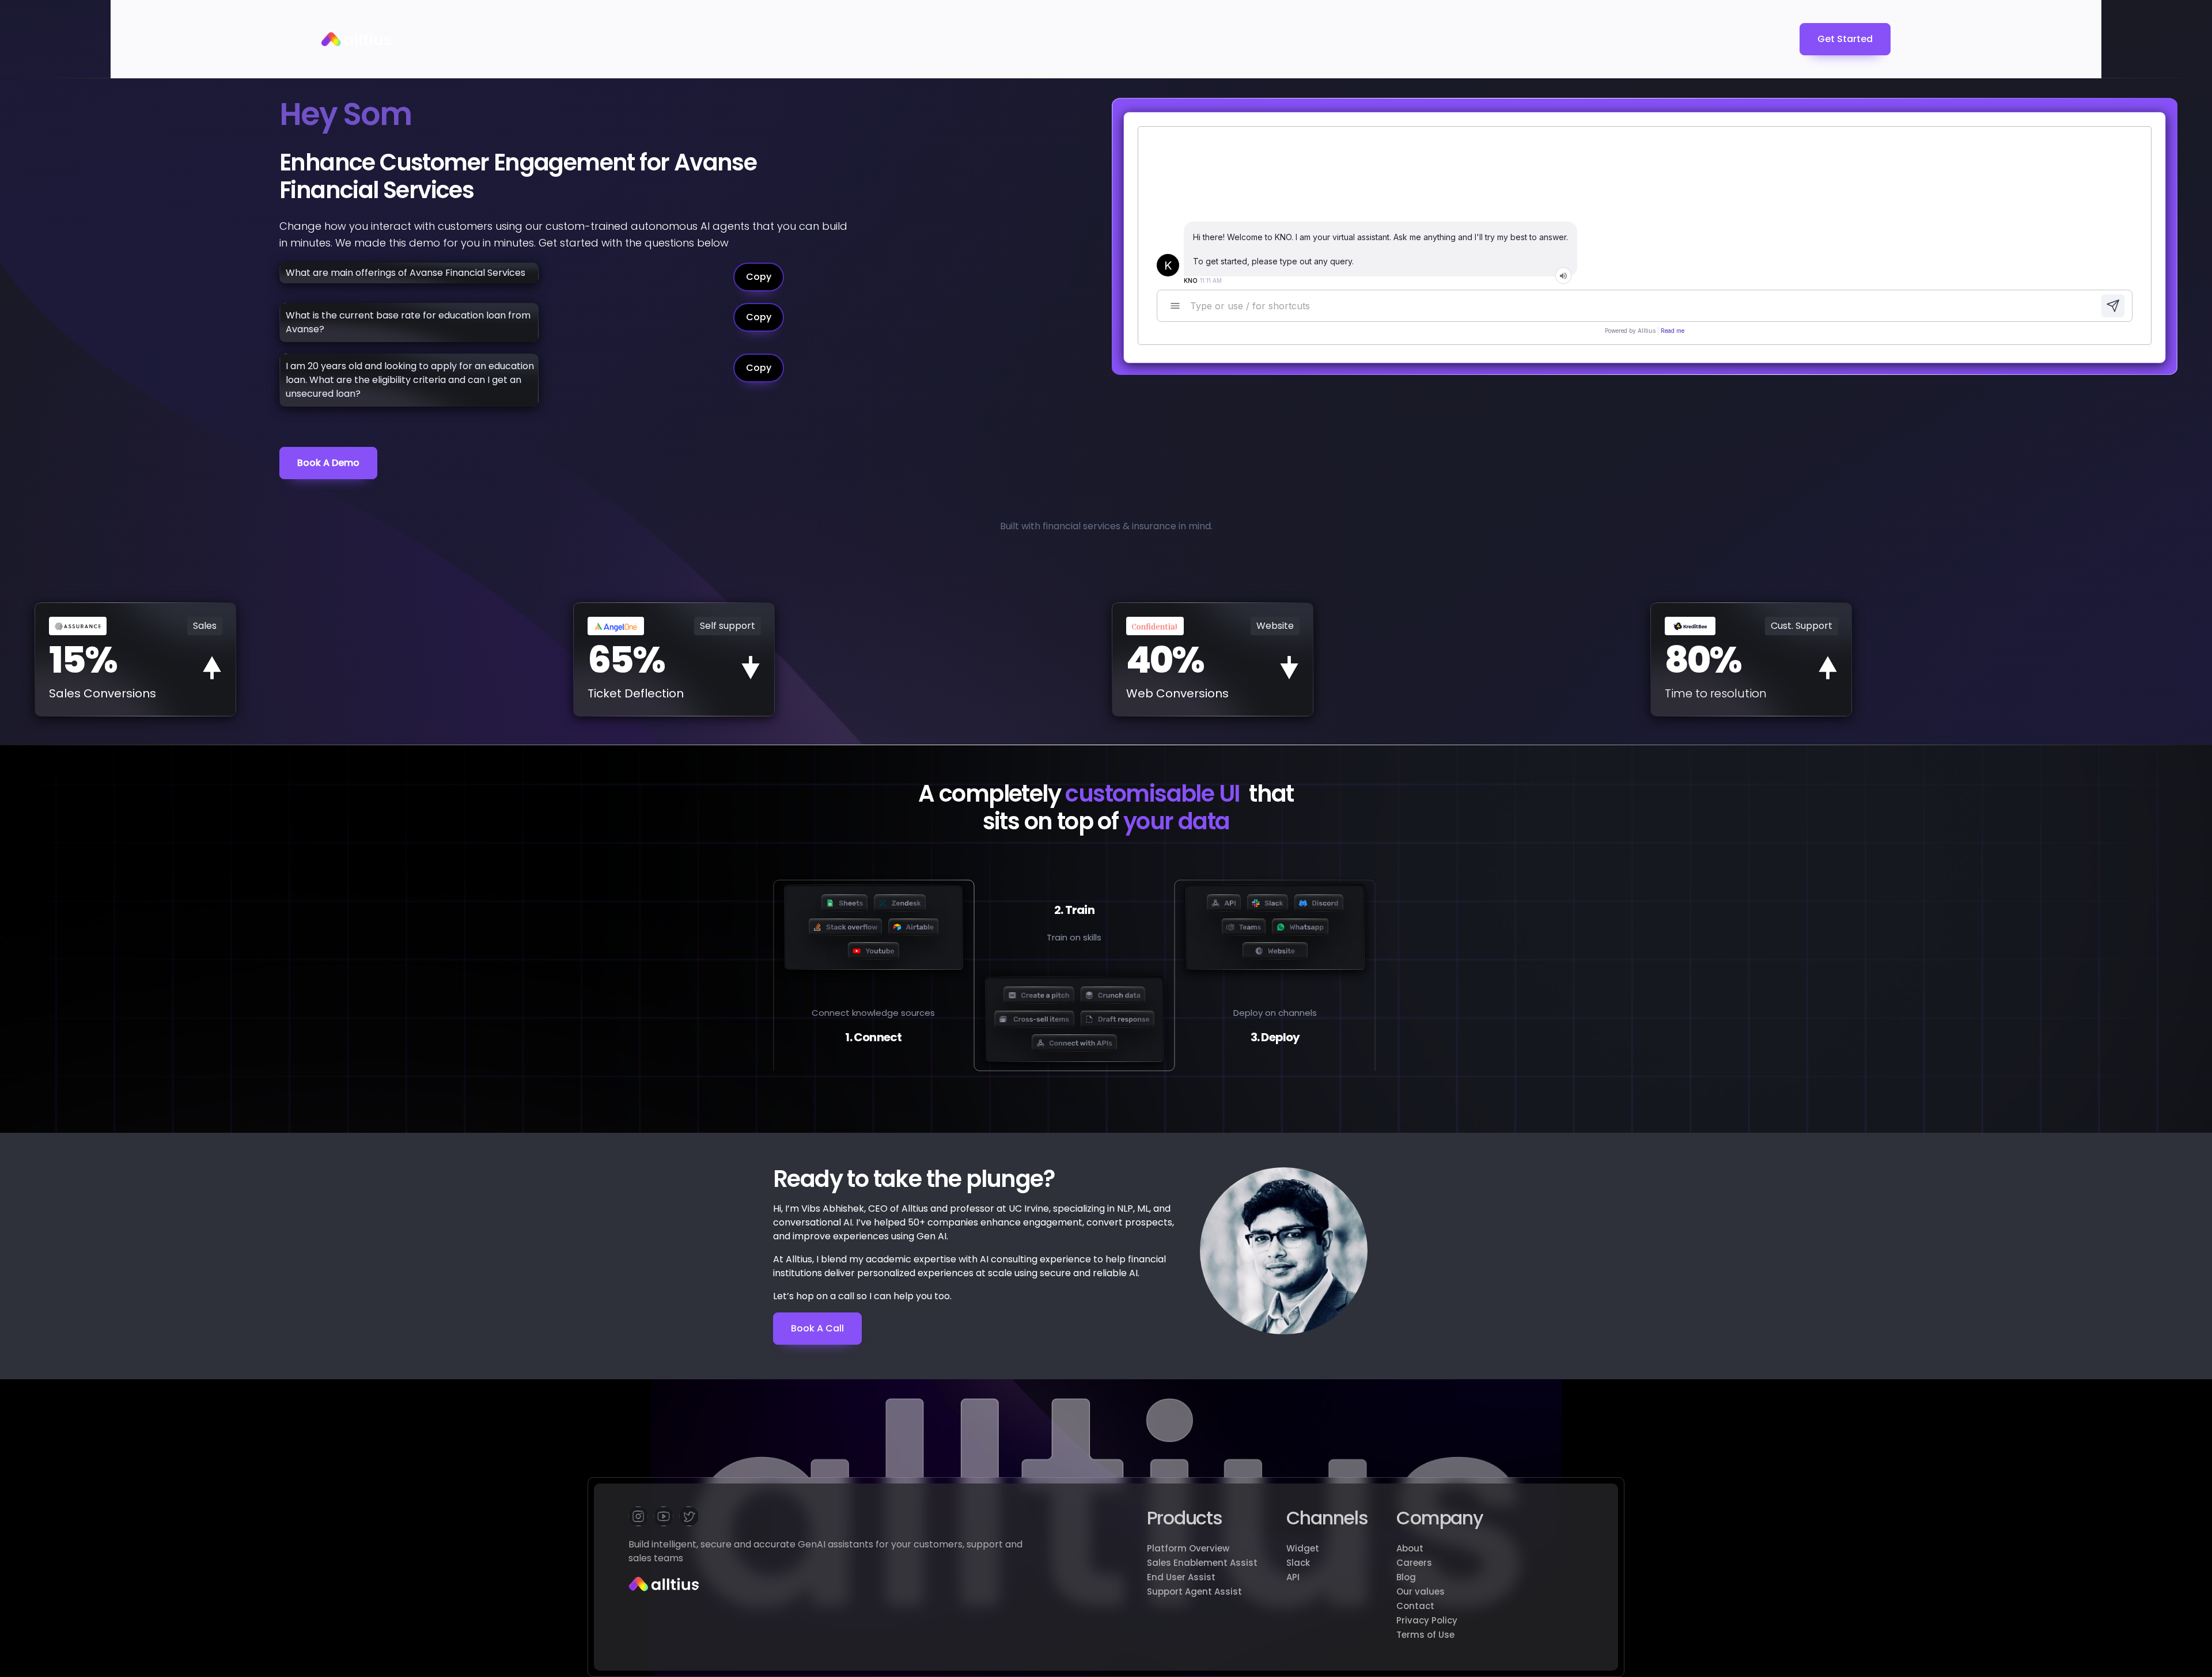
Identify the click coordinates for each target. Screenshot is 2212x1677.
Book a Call (817, 1328)
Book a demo (328, 463)
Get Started (1845, 39)
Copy (759, 277)
